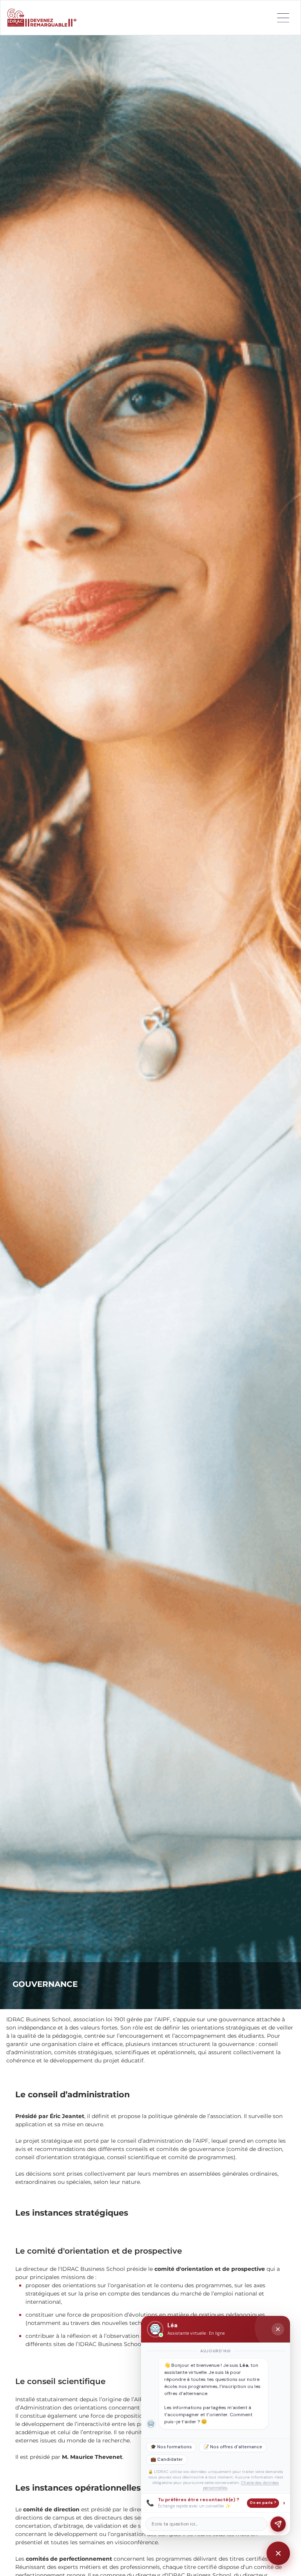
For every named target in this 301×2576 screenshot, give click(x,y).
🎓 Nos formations (171, 2447)
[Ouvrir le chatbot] (278, 2553)
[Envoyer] (278, 2524)
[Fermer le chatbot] (278, 2329)
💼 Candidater (167, 2459)
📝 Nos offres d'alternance (233, 2447)
